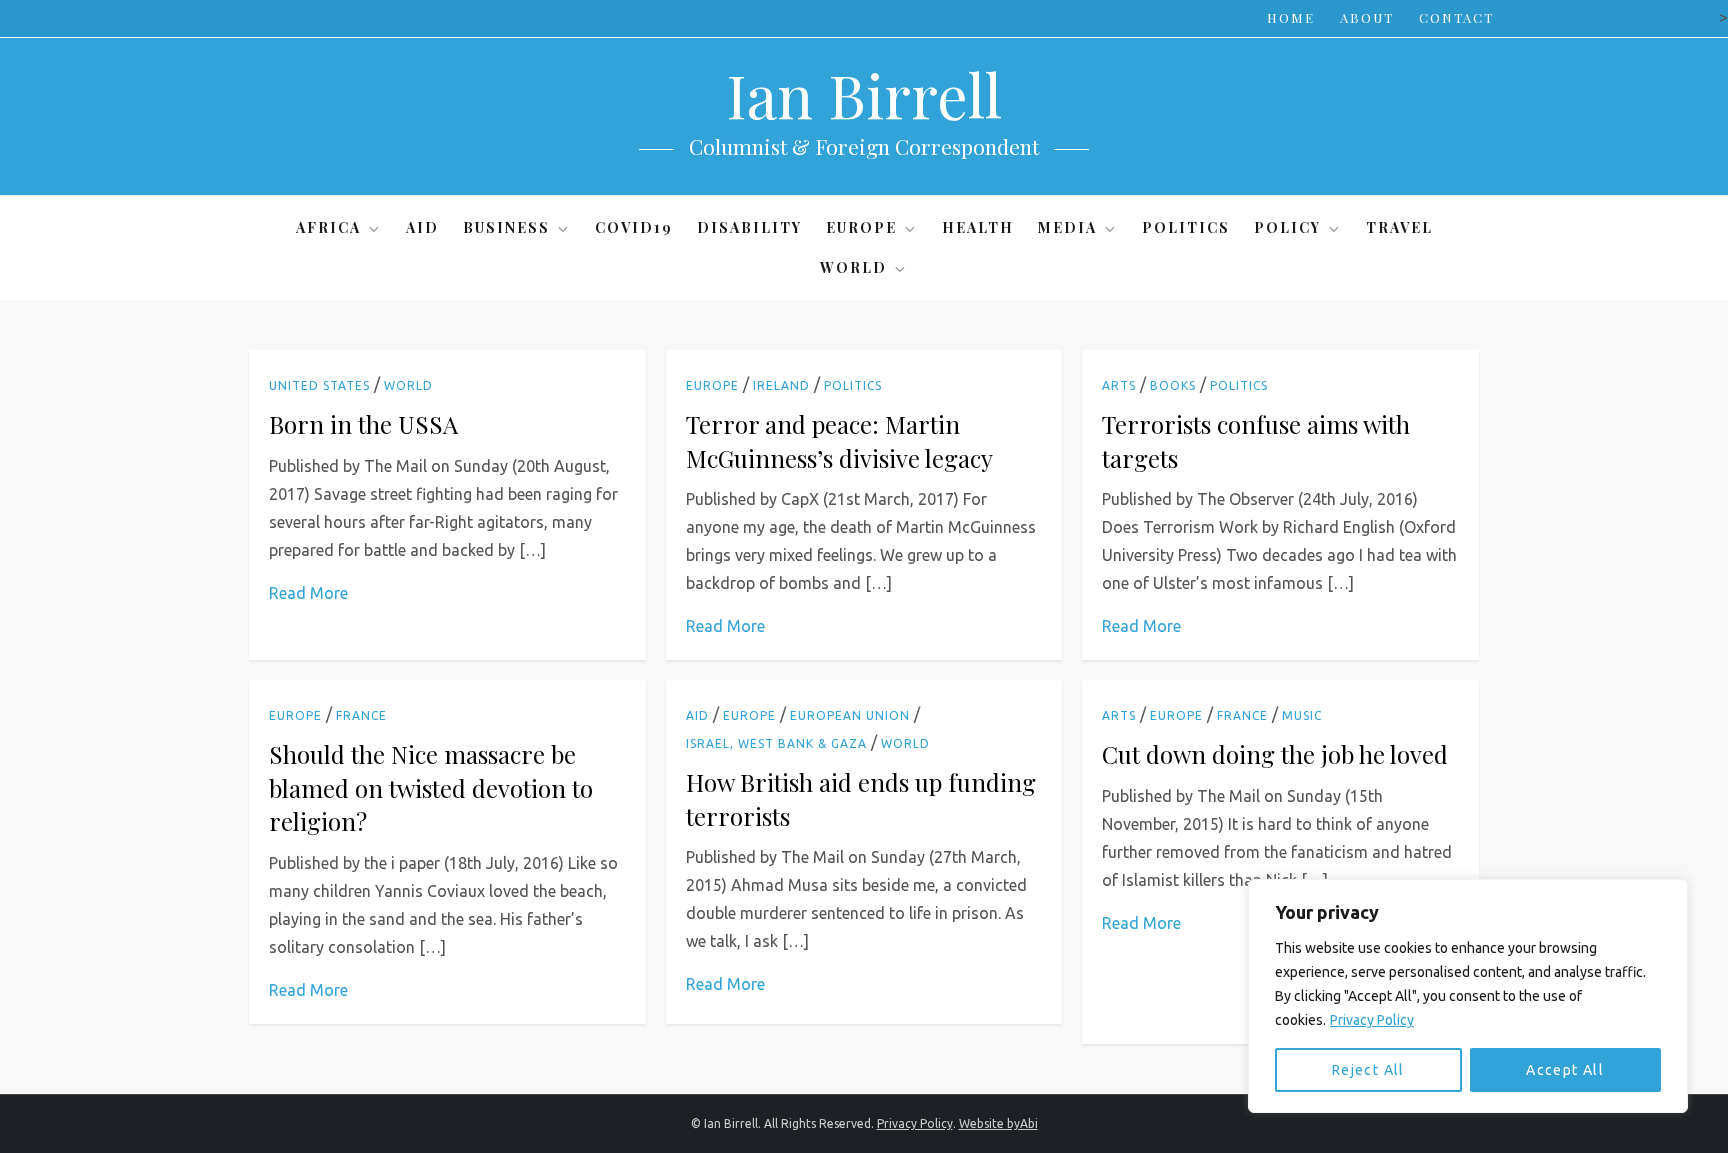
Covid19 (634, 227)
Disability (749, 227)
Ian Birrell (864, 94)
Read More (308, 593)
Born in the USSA (363, 424)
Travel (1399, 227)
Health (978, 227)
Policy (1287, 227)
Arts (1119, 385)
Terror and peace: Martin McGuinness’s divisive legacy (839, 441)
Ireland (781, 385)
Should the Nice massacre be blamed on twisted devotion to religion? (431, 787)
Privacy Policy (1372, 1020)
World (853, 267)
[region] (1468, 996)
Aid (422, 227)
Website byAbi (998, 1123)
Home (1291, 17)
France (361, 715)
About (1367, 17)
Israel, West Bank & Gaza (776, 743)
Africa (328, 227)
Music (1302, 715)
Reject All (1368, 1070)
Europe (861, 227)
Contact (1456, 17)
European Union (850, 715)
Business (506, 227)
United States (319, 385)
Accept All (1565, 1070)
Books (1173, 385)
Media (1067, 227)
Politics (1186, 227)
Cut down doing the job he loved (1275, 754)
